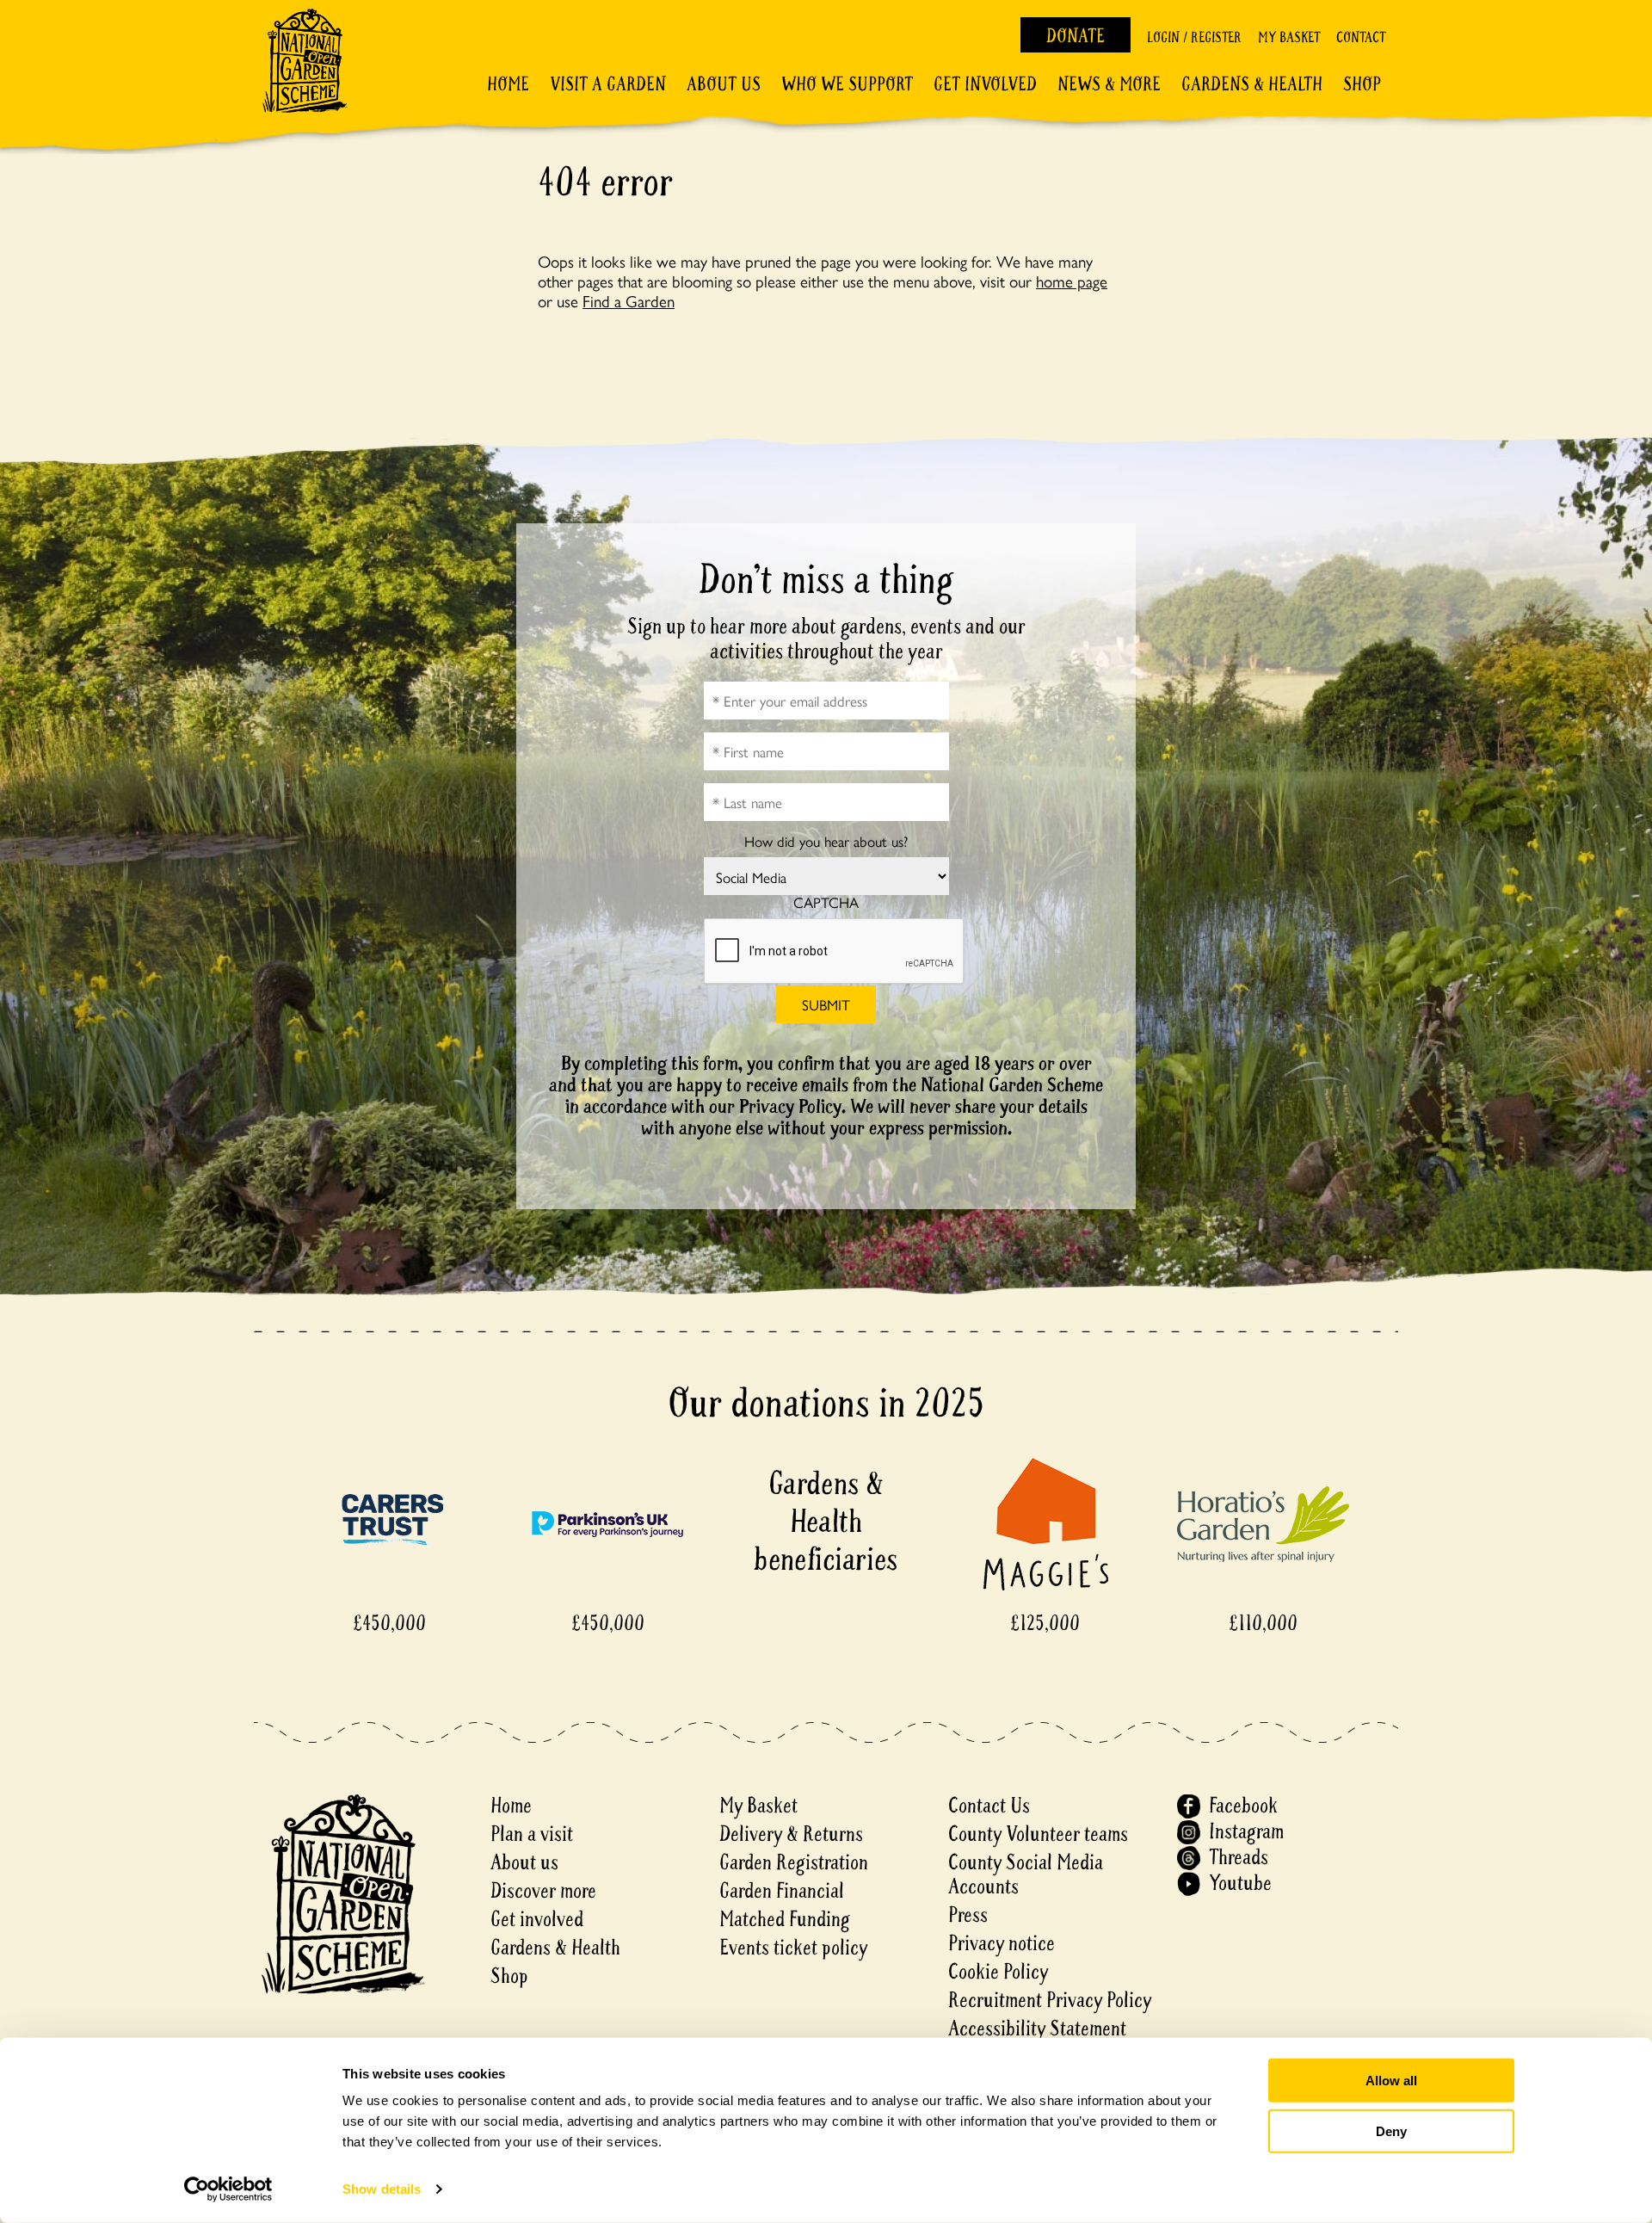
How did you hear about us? (826, 841)
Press (968, 1915)
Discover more (543, 1891)
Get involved (985, 84)
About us (524, 1863)
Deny (1391, 2130)
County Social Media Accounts (1026, 1875)
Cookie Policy (998, 1972)
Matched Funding (785, 1920)
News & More (1109, 84)
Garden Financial (782, 1891)
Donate (1076, 36)
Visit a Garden (608, 84)
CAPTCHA (826, 902)
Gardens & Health (1252, 84)
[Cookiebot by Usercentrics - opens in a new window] (228, 2189)
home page (1072, 281)
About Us (724, 84)
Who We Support (847, 84)
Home (508, 84)
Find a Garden (629, 300)
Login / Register (1194, 37)
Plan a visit (532, 1834)
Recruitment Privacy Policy (1050, 2001)
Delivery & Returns (791, 1834)
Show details (382, 2189)
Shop (1362, 84)
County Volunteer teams (1038, 1834)
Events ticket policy (793, 1948)
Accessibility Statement (1037, 2029)
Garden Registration (794, 1863)
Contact (1361, 37)
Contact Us (989, 1806)
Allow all (1391, 2081)
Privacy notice (1002, 1944)
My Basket (1289, 37)
